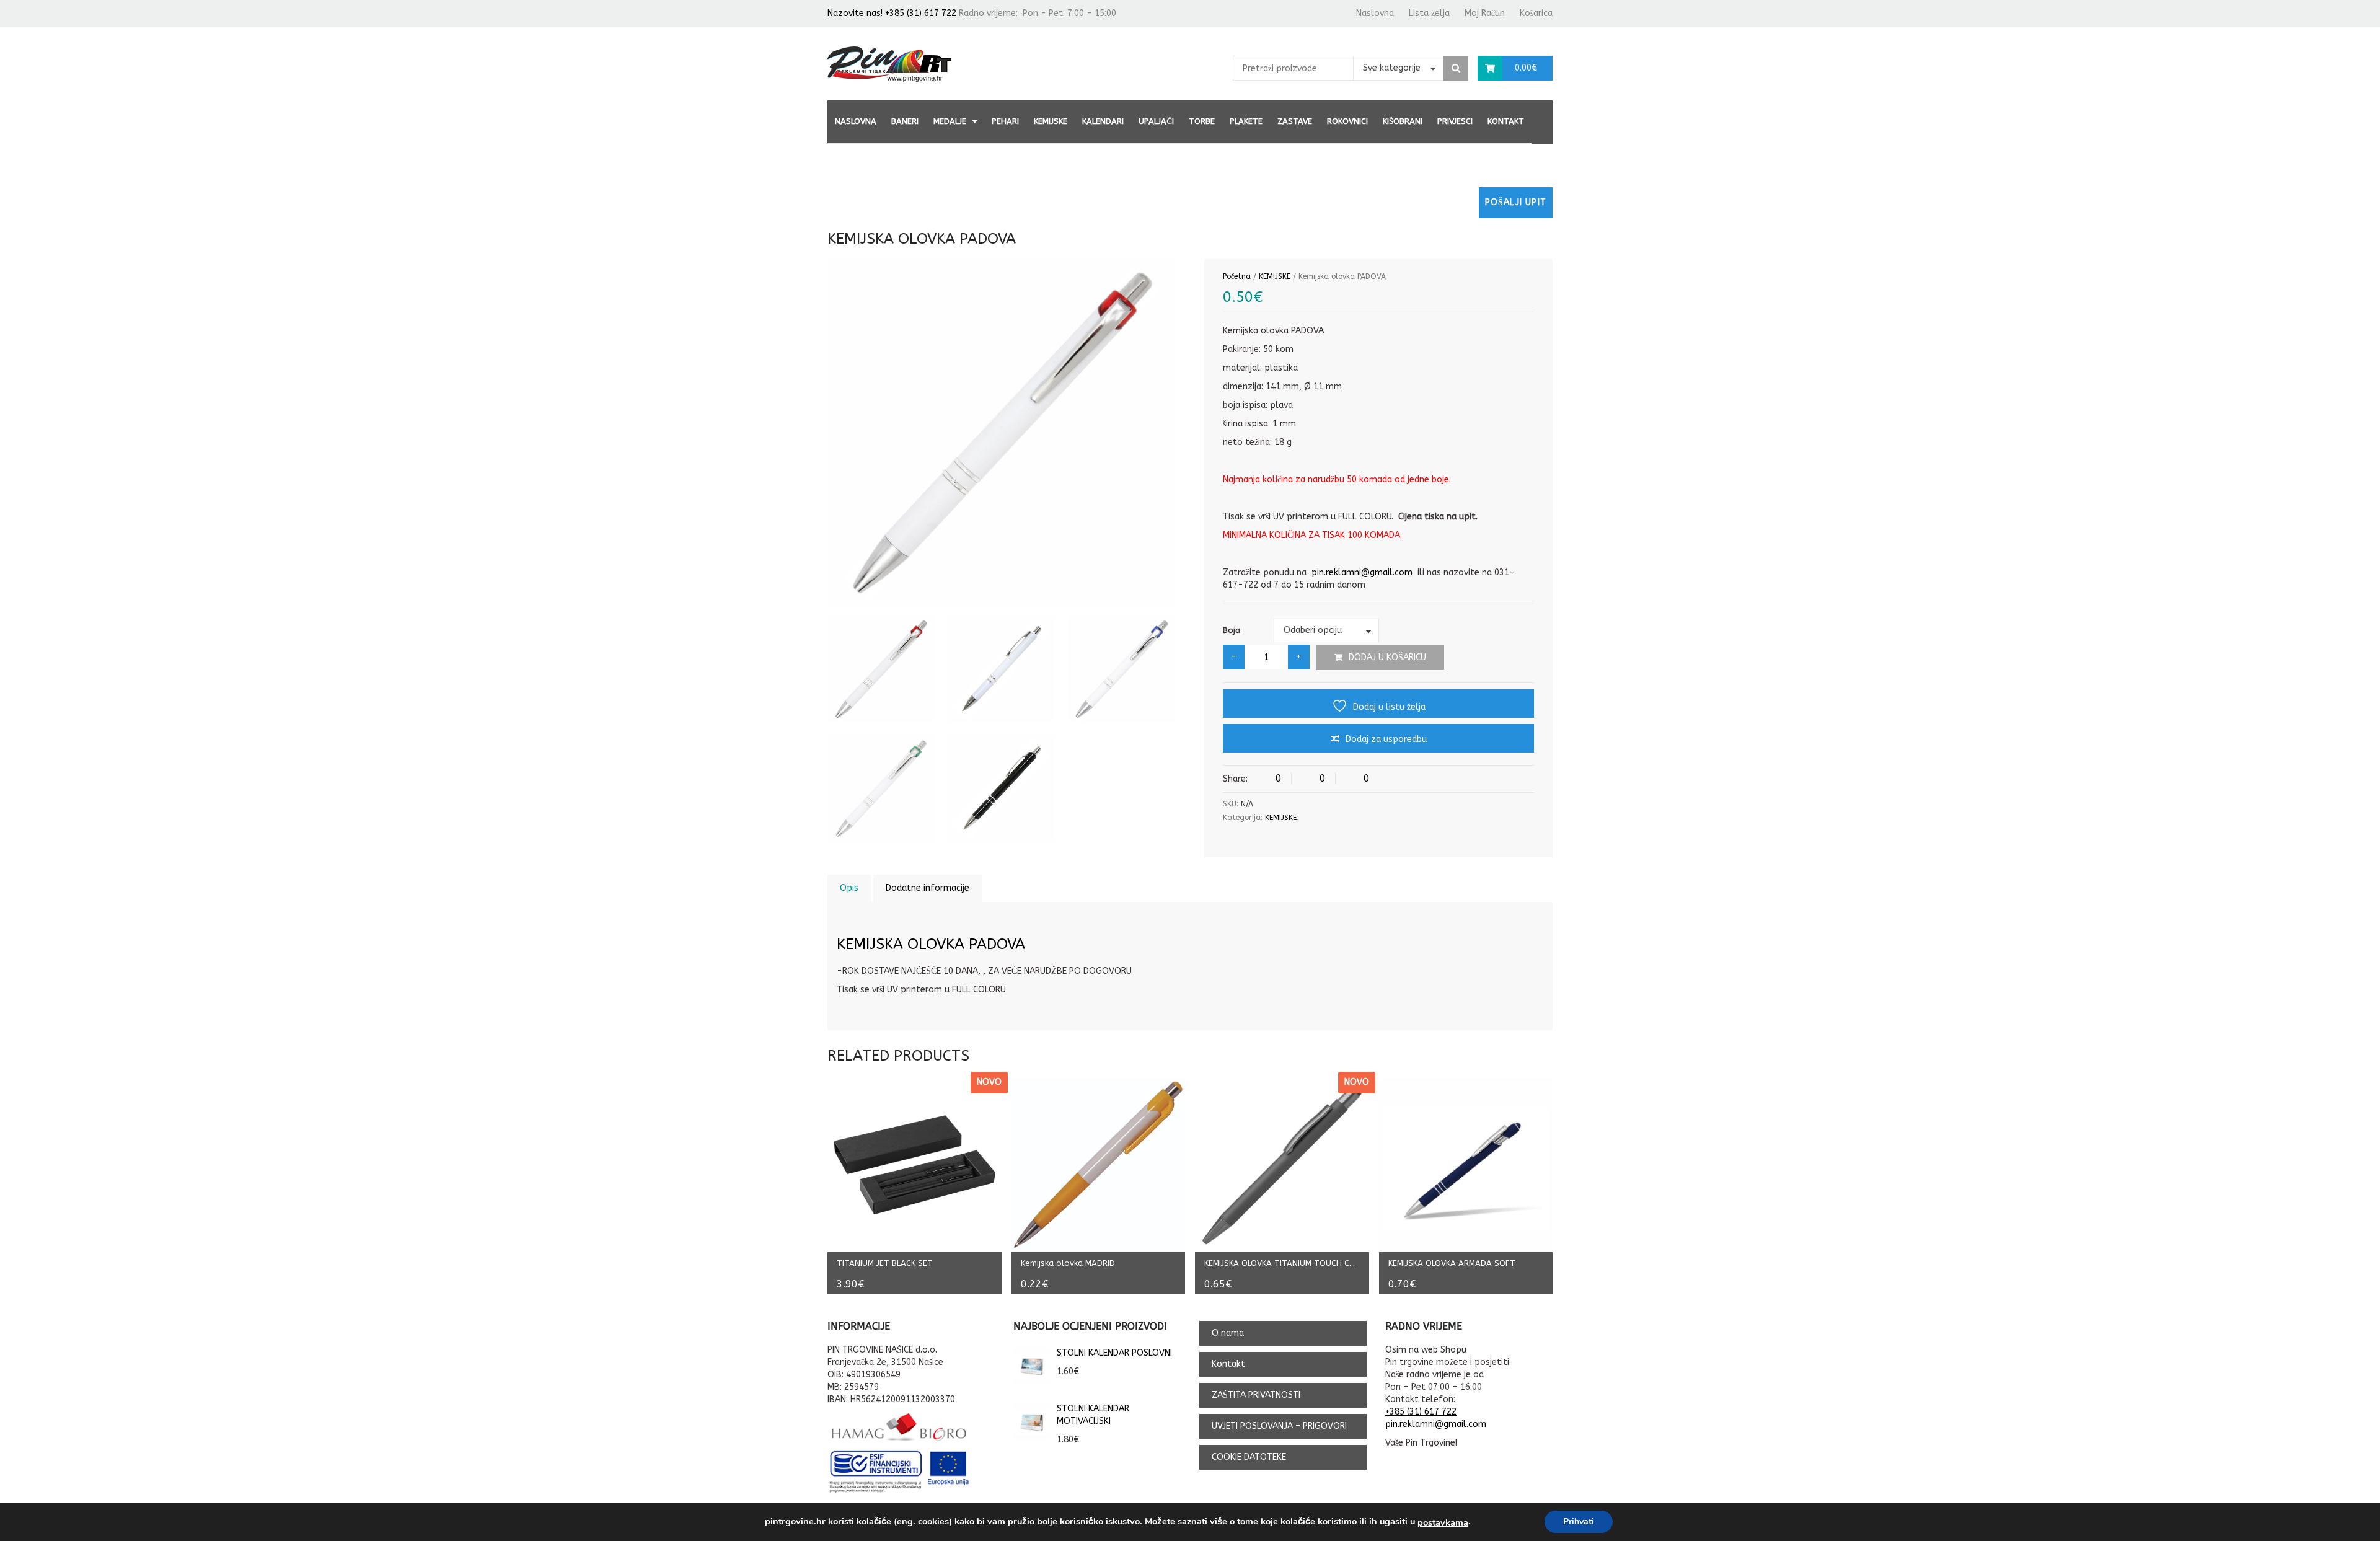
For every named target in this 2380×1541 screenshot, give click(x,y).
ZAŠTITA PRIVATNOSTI (1256, 1395)
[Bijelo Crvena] (881, 670)
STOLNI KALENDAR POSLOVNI (1114, 1353)
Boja (1232, 630)
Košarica (1536, 13)
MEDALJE (950, 121)
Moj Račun (1485, 13)
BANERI (905, 121)
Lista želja (1429, 13)
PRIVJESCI (1455, 121)
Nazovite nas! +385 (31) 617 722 (893, 13)
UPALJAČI (1156, 121)
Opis (849, 888)
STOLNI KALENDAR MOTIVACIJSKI (1093, 1415)
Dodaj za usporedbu (1386, 739)
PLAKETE (1246, 121)
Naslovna (1375, 13)
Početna (1237, 276)
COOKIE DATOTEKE (1249, 1457)
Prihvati (1579, 1521)
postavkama (1443, 1522)
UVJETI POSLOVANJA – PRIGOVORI (1279, 1426)
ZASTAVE (1295, 121)
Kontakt (1506, 121)
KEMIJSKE (1051, 121)
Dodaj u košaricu (1387, 657)
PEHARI (1005, 121)
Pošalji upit (1516, 202)
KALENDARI (1103, 121)
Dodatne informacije (928, 888)
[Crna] (1001, 789)
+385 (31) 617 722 (1421, 1412)
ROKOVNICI (1347, 121)
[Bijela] (1001, 670)
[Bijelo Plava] (1122, 670)
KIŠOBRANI (1403, 121)
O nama (1228, 1333)
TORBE (1202, 121)
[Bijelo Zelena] (881, 789)
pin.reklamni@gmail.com (1362, 572)
